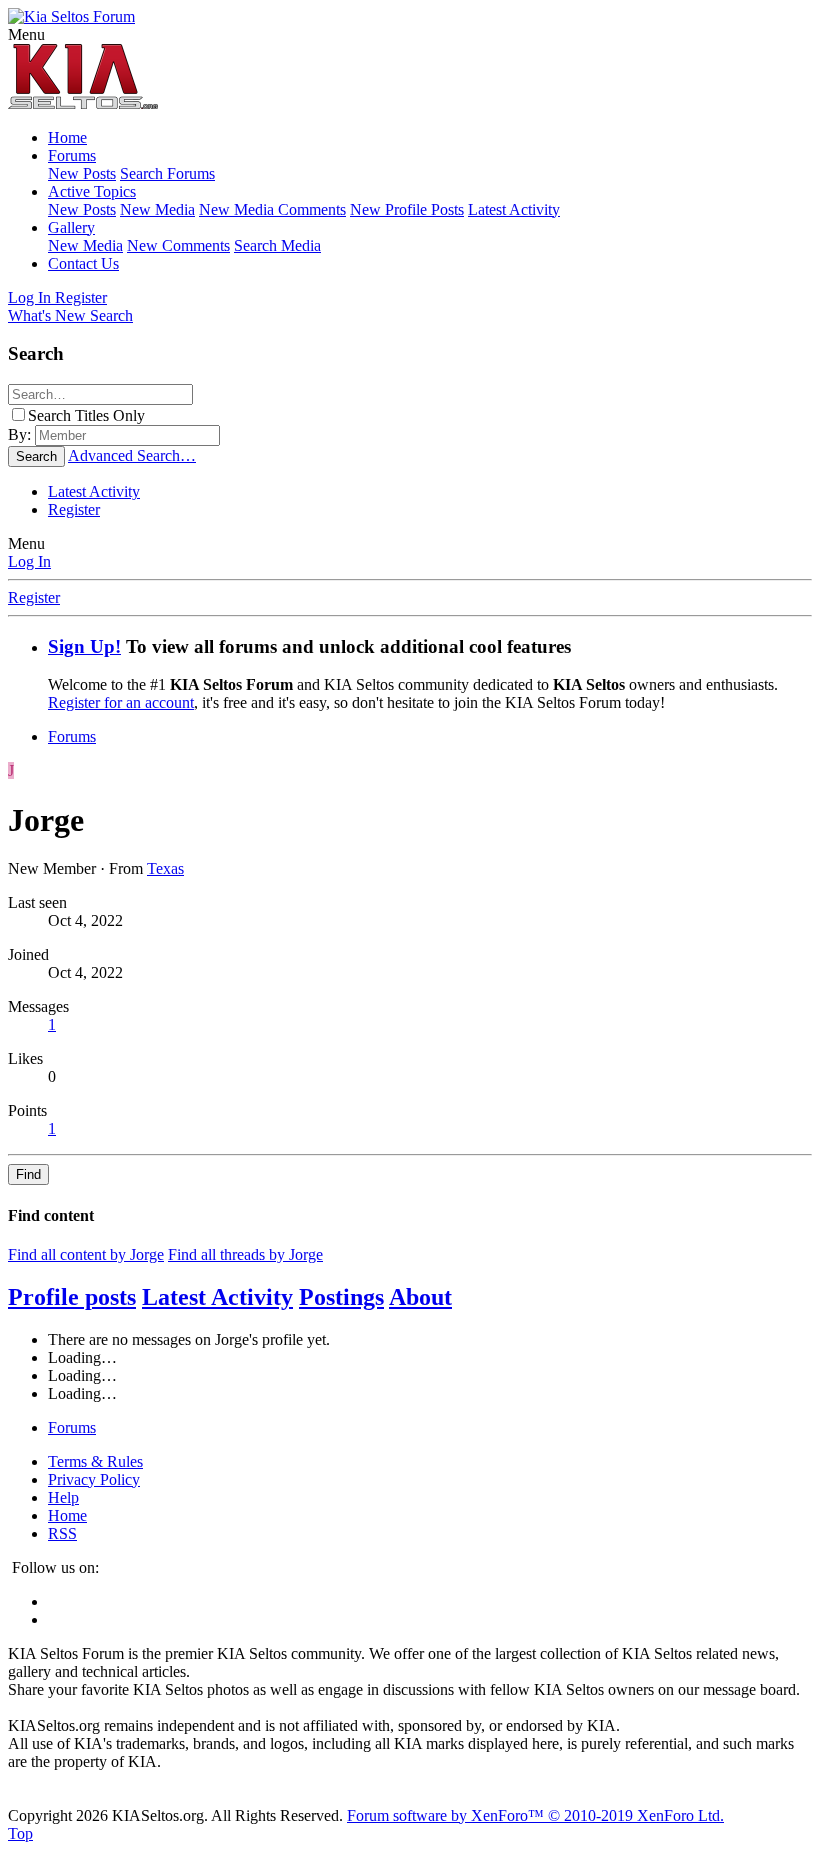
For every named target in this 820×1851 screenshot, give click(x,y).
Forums (72, 155)
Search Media (277, 245)
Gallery (71, 227)
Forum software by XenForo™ (535, 1815)
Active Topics (92, 191)
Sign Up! (84, 646)
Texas (165, 868)
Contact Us (83, 263)
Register (74, 509)
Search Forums (167, 173)
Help (63, 1497)
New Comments (178, 245)
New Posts (82, 173)
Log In (29, 561)
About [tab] (420, 1297)
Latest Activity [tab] (217, 1297)
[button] (26, 34)
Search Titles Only (86, 415)
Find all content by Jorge (86, 1254)
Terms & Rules (95, 1461)
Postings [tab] (341, 1297)
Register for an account (121, 702)
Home (67, 137)
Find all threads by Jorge (245, 1254)
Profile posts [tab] (72, 1297)
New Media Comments (272, 209)
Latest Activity (514, 209)
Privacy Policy (94, 1479)
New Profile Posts (407, 209)
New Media (157, 209)
